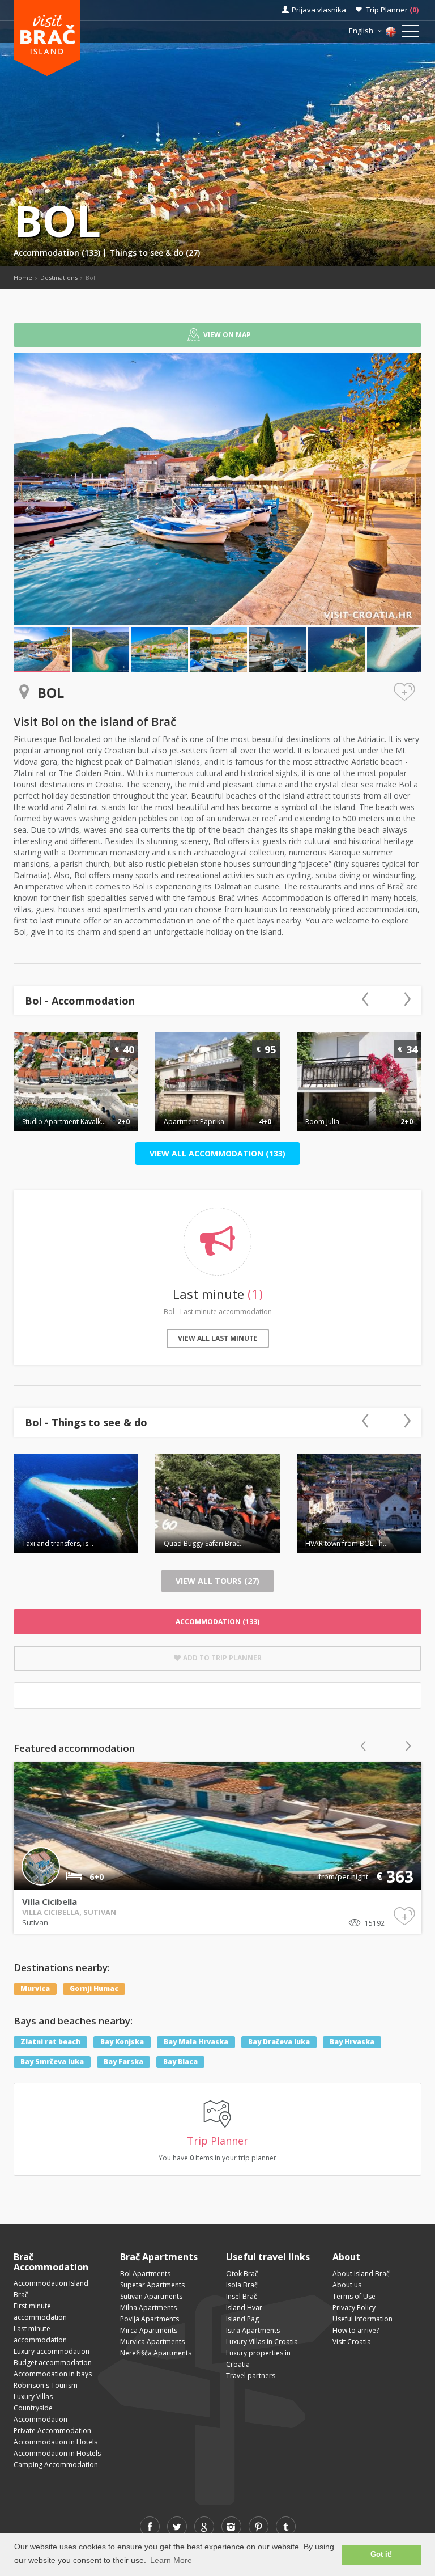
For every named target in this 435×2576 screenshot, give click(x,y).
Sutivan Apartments (151, 2296)
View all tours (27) (217, 1581)
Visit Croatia (352, 2342)
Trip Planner (392, 10)
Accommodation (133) (58, 253)
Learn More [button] (171, 2560)
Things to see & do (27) (155, 253)
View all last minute (218, 1338)
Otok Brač (242, 2274)
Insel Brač (242, 2296)
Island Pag (242, 2319)
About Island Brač (361, 2274)
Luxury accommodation (52, 2351)
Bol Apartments (145, 2274)
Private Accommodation (52, 2431)
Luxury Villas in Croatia (262, 2342)
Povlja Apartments (150, 2319)
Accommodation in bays (53, 2374)
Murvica (35, 1989)
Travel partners (251, 2376)
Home (23, 277)
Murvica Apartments (152, 2342)
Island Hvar (244, 2308)
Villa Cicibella (50, 1901)
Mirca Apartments (149, 2330)
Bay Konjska (122, 2042)
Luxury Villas (33, 2397)
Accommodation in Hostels (57, 2453)
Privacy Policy (354, 2308)
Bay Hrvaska (352, 2042)
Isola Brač (242, 2285)
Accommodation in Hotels (56, 2442)
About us (347, 2285)
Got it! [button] (381, 2554)
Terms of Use (354, 2296)
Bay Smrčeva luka (52, 2062)
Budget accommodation (53, 2363)
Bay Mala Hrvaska (196, 2042)
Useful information (362, 2319)
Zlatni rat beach (50, 2042)
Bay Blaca (180, 2062)
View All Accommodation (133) (217, 1153)
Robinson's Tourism (46, 2385)
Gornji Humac (94, 1989)
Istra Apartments (253, 2330)
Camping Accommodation (56, 2465)
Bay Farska (123, 2062)
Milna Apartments (148, 2308)
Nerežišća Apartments (156, 2353)
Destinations (59, 277)
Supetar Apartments (152, 2285)
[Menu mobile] (410, 33)
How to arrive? (356, 2330)
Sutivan (35, 1922)
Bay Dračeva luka (279, 2042)
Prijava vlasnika (319, 10)
